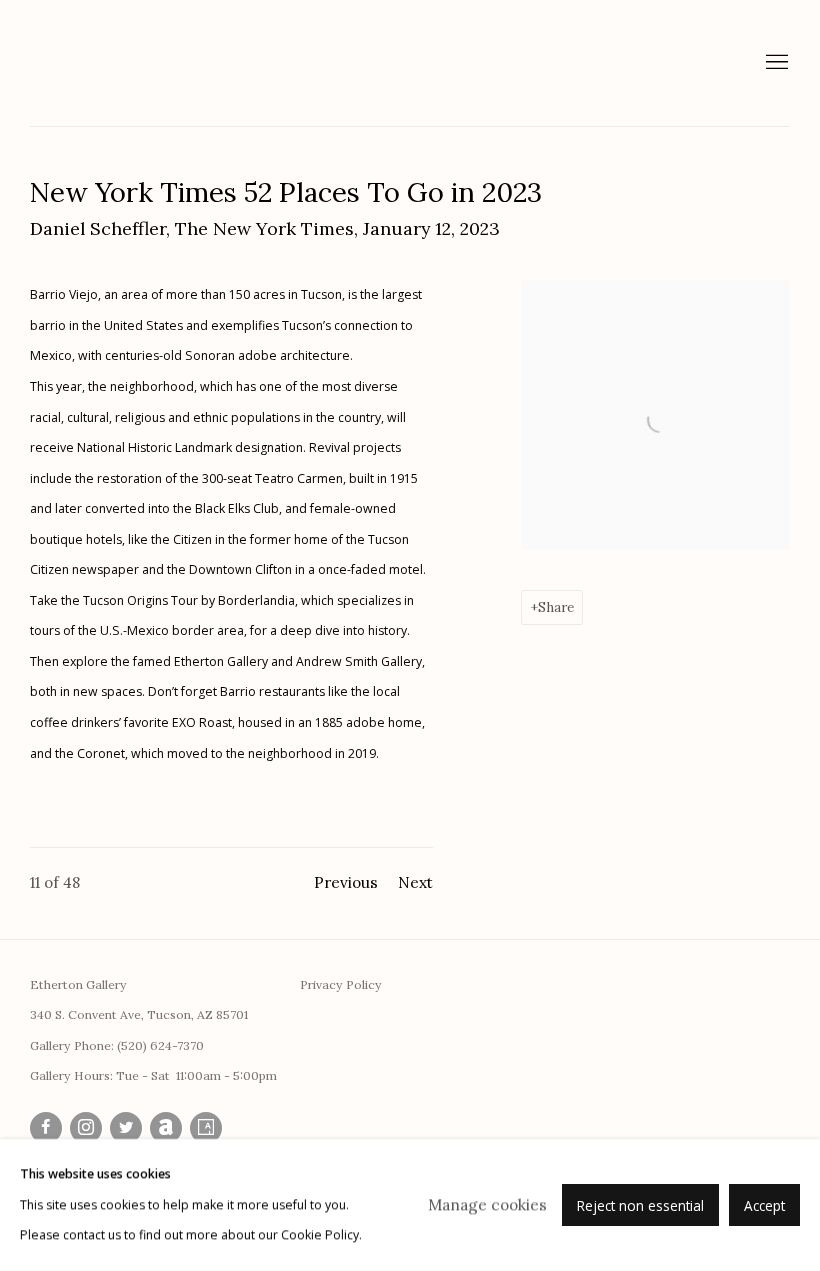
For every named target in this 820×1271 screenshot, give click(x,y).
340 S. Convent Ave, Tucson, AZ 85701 (139, 1014)
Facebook (46, 1128)
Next (415, 882)
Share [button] (556, 607)
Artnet (166, 1128)
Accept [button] (764, 1206)
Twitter (126, 1128)
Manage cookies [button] (487, 1204)
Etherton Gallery (170, 63)
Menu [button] (775, 63)
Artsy (206, 1128)
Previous (346, 882)
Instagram (86, 1128)
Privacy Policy (341, 984)
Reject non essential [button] (640, 1206)
